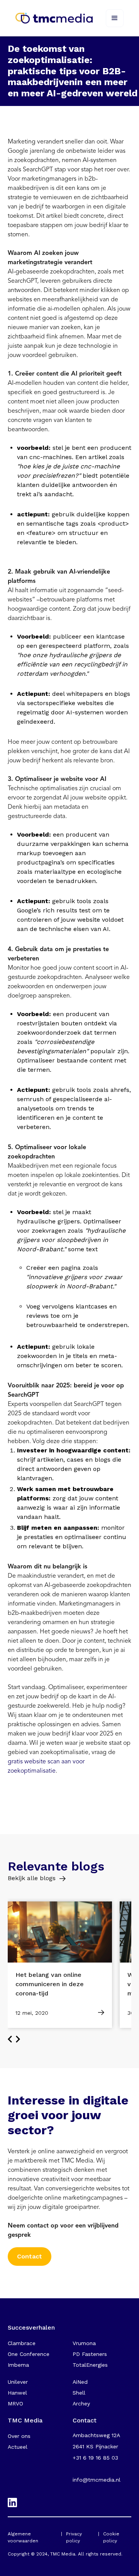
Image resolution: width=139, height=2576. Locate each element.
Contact (30, 2256)
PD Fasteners (90, 2354)
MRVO (15, 2403)
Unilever (18, 2382)
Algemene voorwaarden (23, 2537)
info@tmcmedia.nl (97, 2480)
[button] (115, 18)
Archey (81, 2403)
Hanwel (17, 2393)
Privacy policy (74, 2537)
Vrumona (84, 2343)
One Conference (29, 2354)
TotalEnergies (90, 2365)
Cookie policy (111, 2537)
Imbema (18, 2365)
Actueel (18, 2447)
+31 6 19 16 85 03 (95, 2458)
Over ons (19, 2436)
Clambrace (22, 2343)
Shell (79, 2393)
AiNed (80, 2382)
